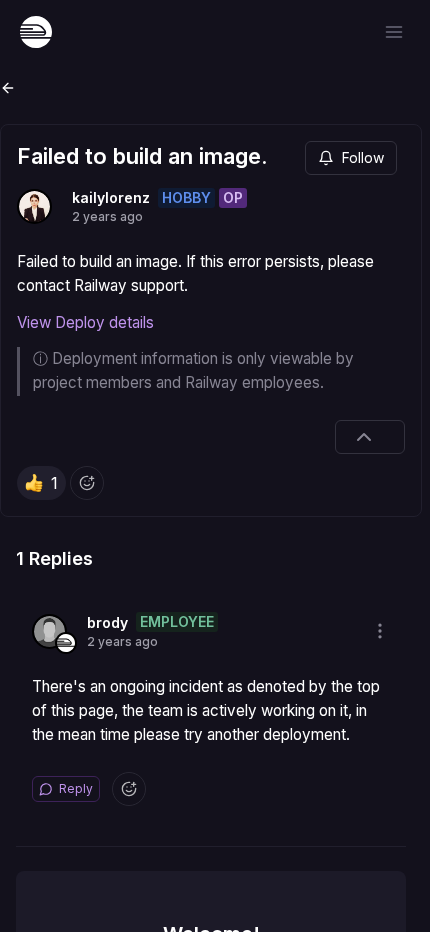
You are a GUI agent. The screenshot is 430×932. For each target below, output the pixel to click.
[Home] (36, 32)
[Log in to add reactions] (87, 483)
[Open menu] (394, 32)
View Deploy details (85, 322)
